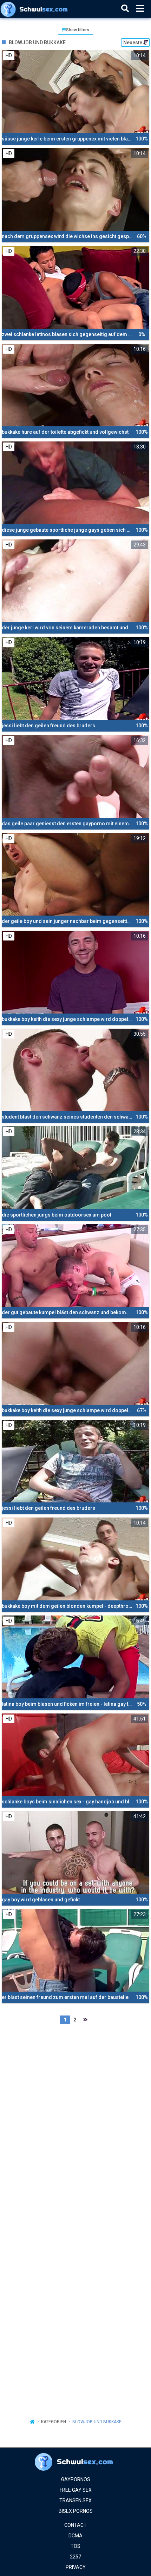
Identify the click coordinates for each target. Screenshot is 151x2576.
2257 (75, 2557)
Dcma (75, 2536)
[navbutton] (140, 9)
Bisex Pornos (76, 2511)
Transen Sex (75, 2500)
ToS (75, 2546)
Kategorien (54, 2422)
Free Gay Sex (76, 2490)
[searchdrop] (125, 9)
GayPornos (76, 2479)
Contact (75, 2525)
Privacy (76, 2567)
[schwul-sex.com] (36, 9)
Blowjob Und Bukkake (97, 2422)
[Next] (85, 2020)
